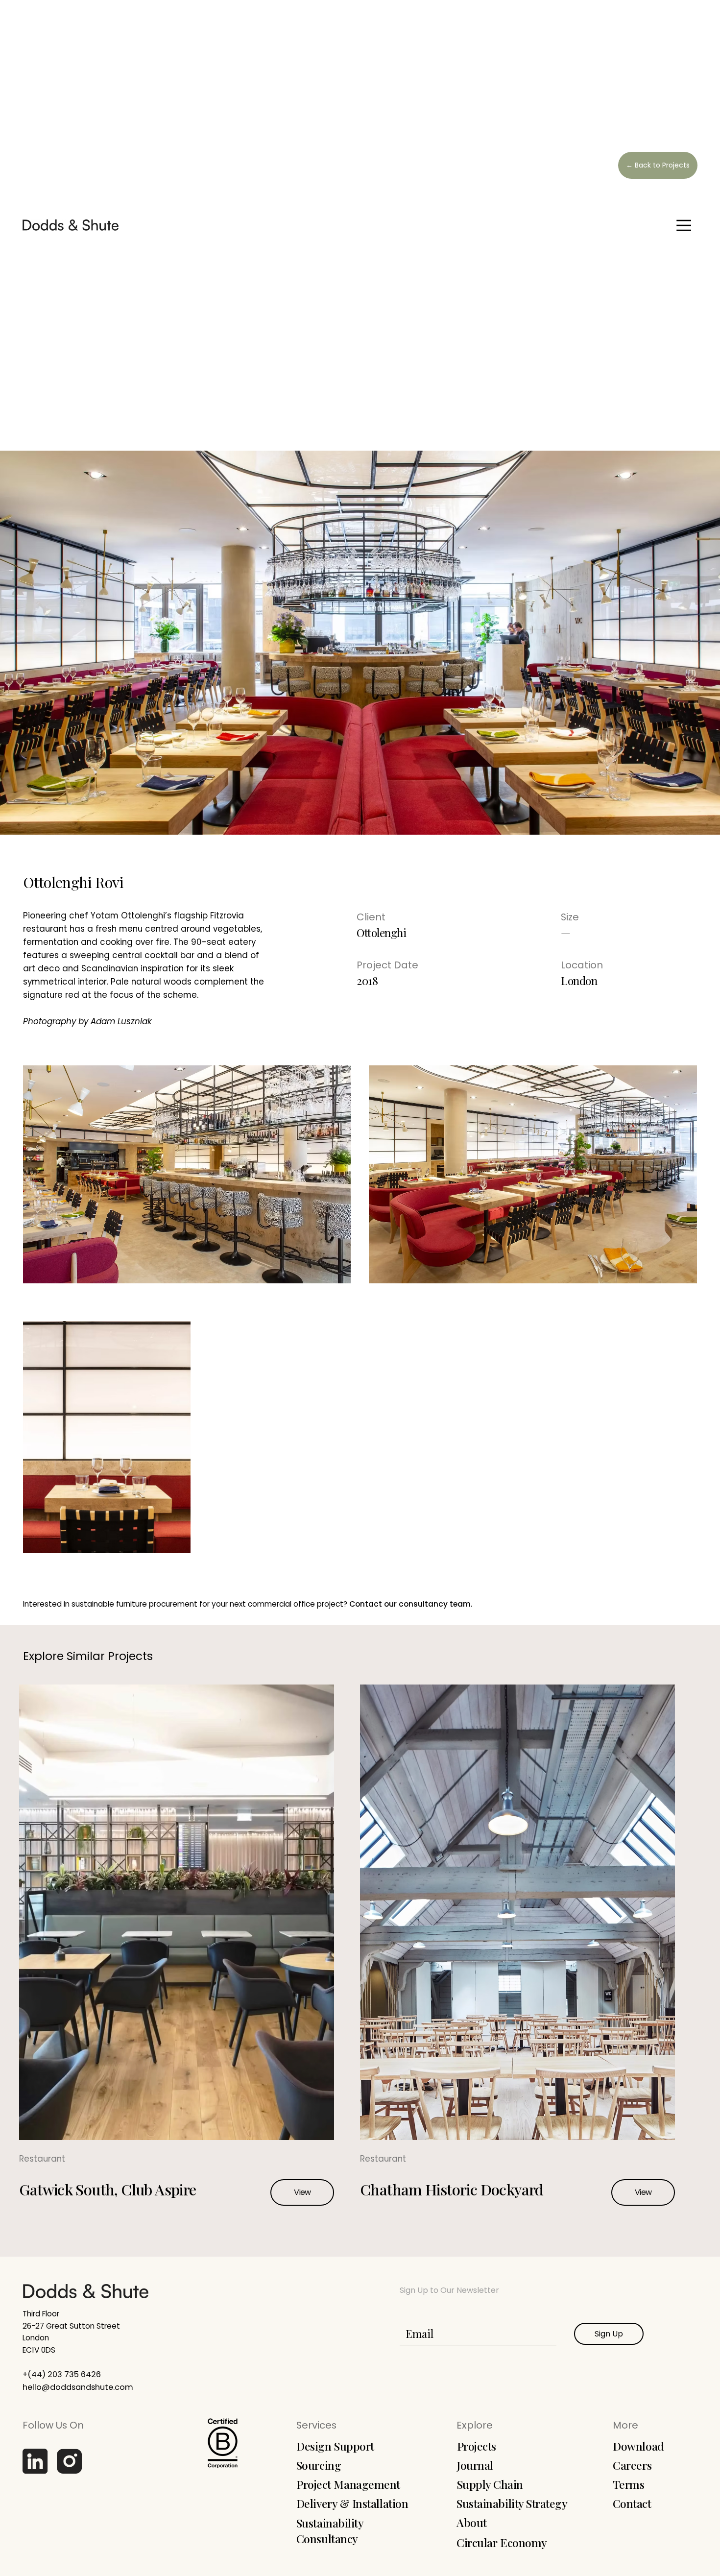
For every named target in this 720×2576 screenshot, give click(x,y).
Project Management (348, 2484)
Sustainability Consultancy (330, 2531)
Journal (475, 2465)
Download (638, 2446)
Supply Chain (490, 2484)
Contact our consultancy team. (411, 1604)
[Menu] (684, 225)
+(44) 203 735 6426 (62, 2374)
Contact (632, 2503)
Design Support (335, 2446)
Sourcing (319, 2465)
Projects (477, 2446)
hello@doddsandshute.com (78, 2387)
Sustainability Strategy (512, 2503)
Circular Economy (502, 2542)
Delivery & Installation (352, 2503)
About (472, 2522)
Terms (629, 2484)
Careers (632, 2465)
